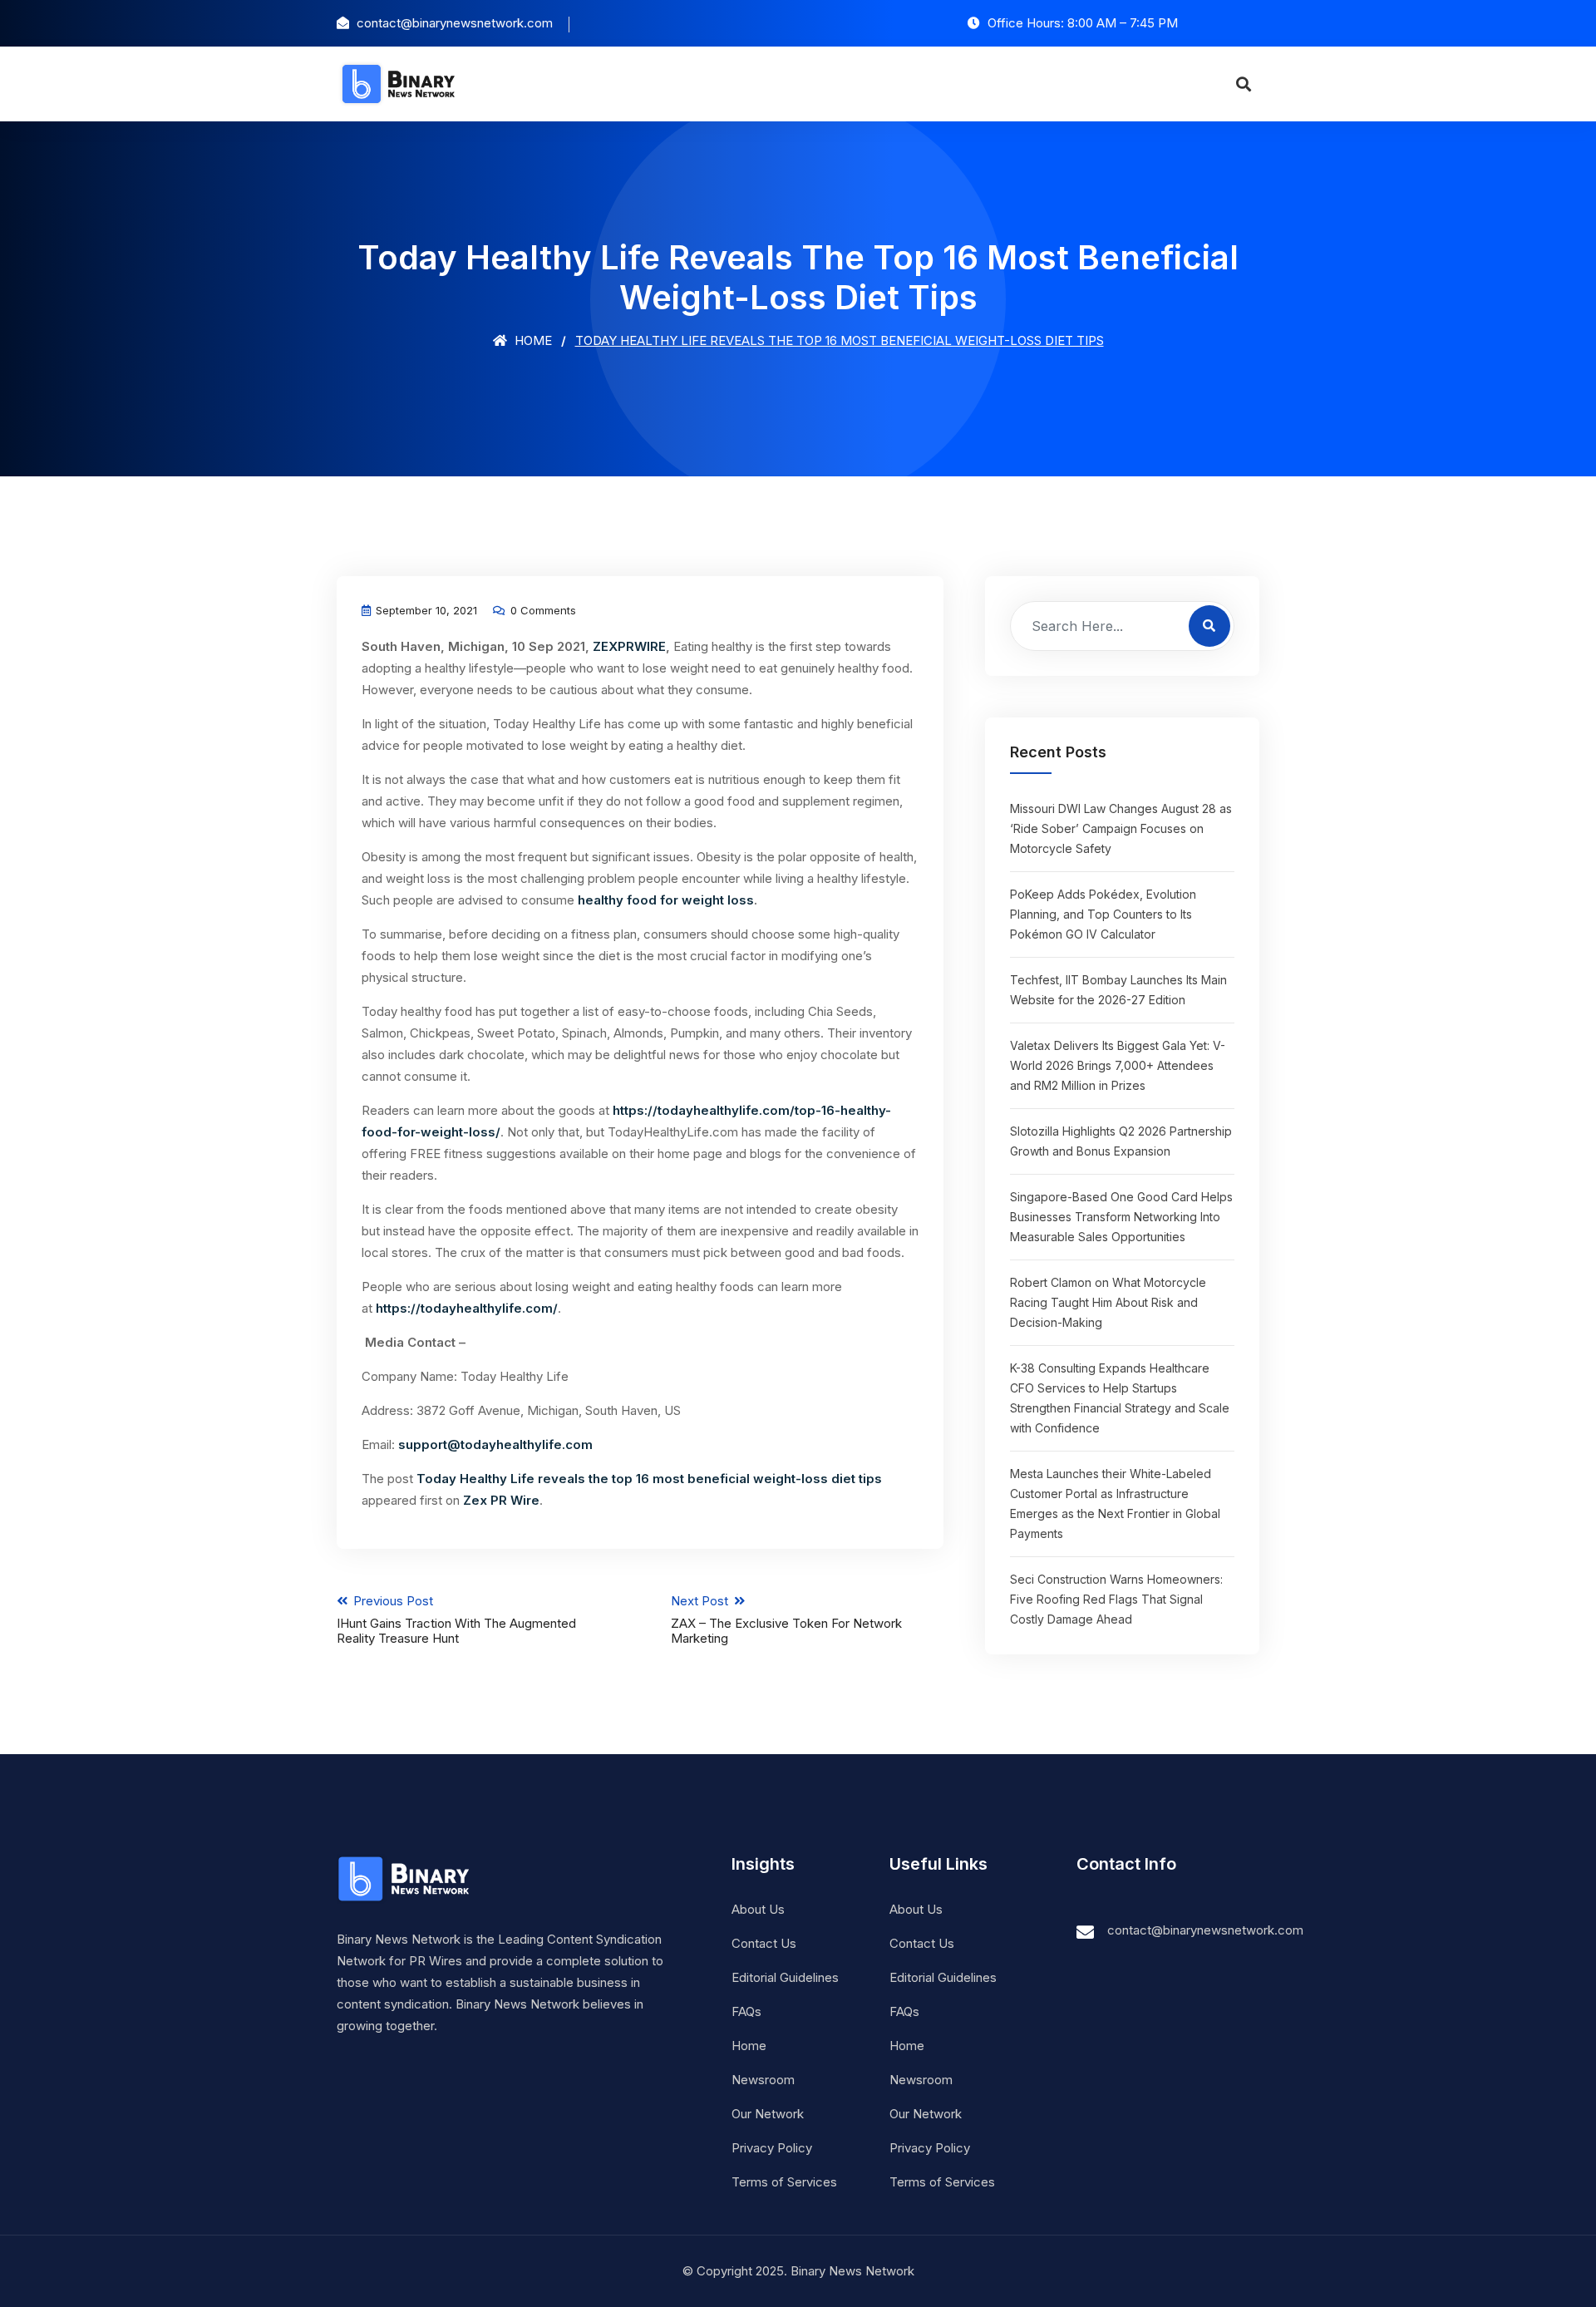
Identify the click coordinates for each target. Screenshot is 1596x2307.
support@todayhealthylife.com (495, 1444)
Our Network (768, 2114)
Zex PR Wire (501, 1500)
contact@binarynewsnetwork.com (1205, 1930)
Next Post (786, 1619)
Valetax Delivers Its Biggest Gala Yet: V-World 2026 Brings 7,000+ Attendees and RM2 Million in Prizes (1118, 1065)
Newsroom (763, 2080)
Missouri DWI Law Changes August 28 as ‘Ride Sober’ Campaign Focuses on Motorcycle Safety (1121, 828)
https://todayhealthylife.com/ (467, 1308)
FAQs (746, 2011)
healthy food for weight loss (666, 900)
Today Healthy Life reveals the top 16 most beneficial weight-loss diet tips (649, 1479)
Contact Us (764, 1943)
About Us (758, 1909)
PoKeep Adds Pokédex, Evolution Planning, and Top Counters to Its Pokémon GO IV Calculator (1103, 914)
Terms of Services (784, 2182)
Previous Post (456, 1619)
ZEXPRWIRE (629, 646)
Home (532, 340)
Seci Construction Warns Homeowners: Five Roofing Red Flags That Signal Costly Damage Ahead (1116, 1599)
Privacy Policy (772, 2148)
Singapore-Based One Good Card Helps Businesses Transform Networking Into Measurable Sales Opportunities (1121, 1217)
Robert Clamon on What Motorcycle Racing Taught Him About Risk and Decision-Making (1108, 1302)
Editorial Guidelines (785, 1977)
